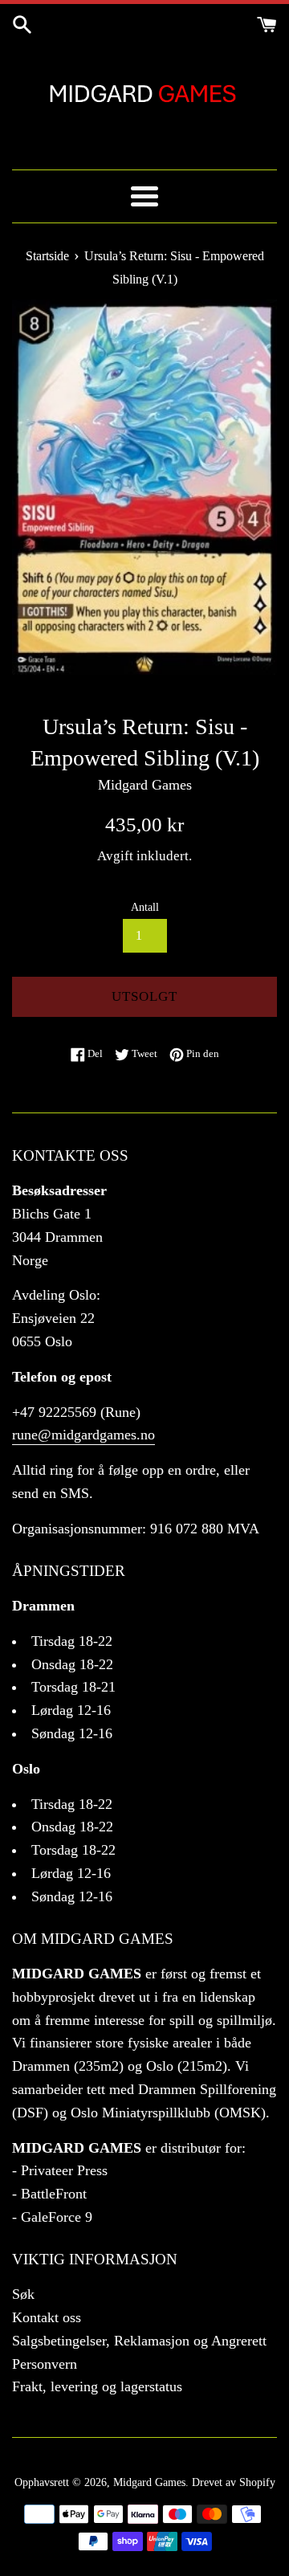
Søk (23, 2294)
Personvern (45, 2364)
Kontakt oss (47, 2317)
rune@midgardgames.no (83, 1435)
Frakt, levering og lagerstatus (97, 2386)
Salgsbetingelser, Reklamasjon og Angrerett (139, 2341)
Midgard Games (149, 2482)
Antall (145, 907)
